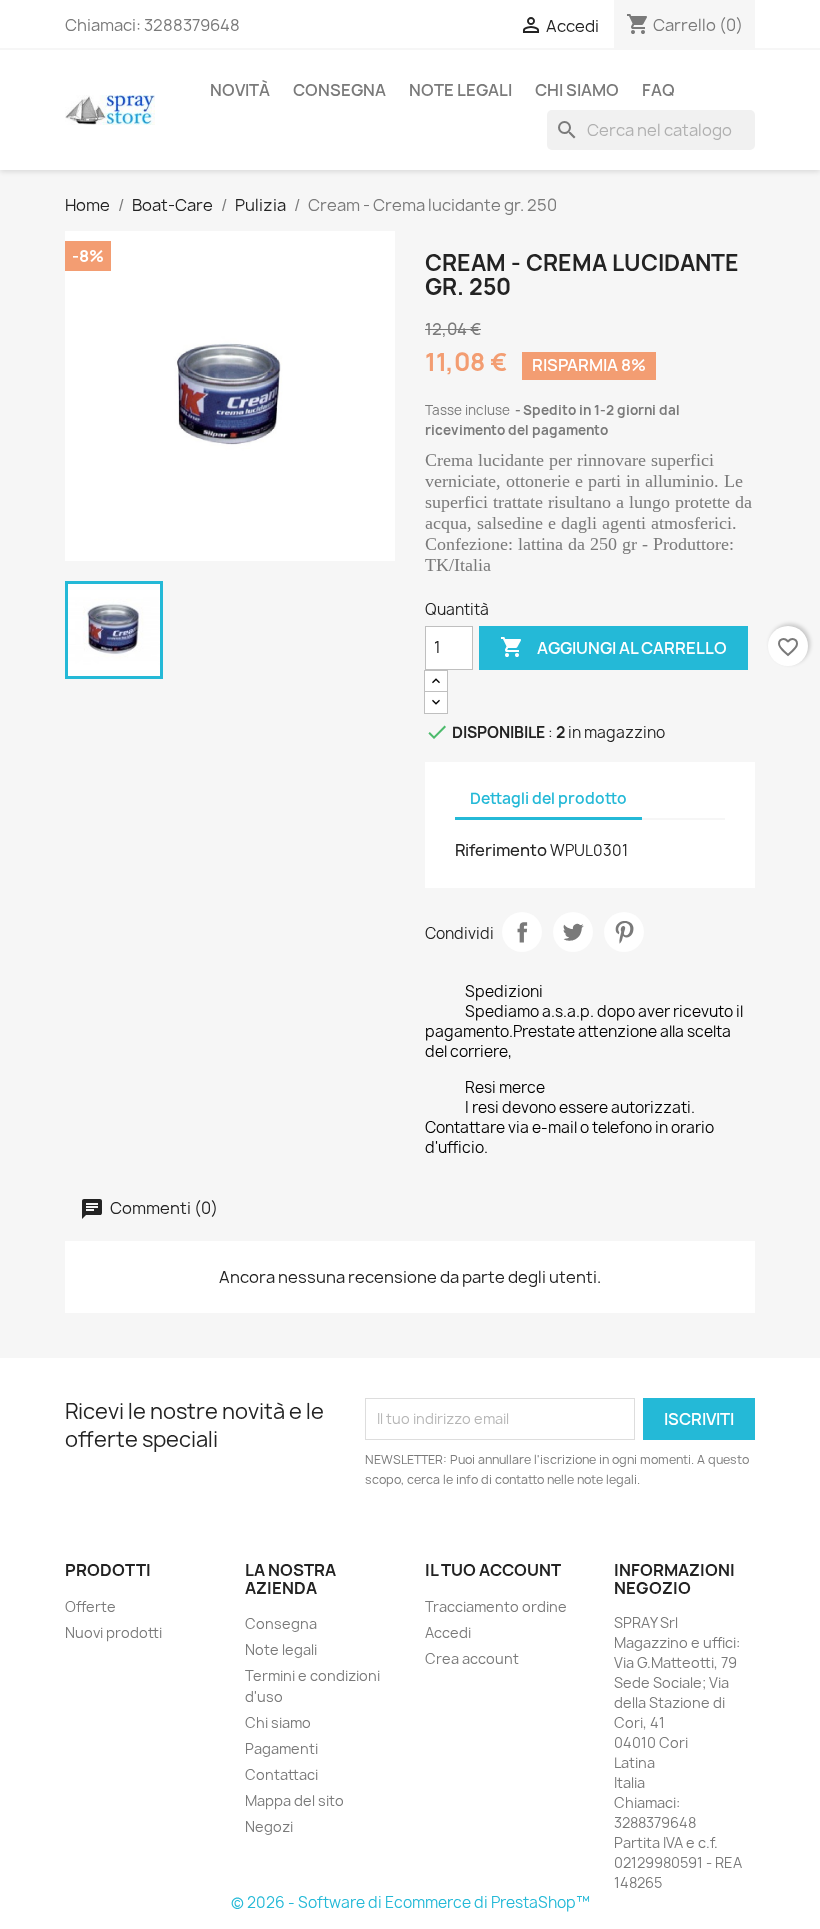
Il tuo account (493, 1570)
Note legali (460, 90)
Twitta (573, 932)
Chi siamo (577, 90)
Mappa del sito (294, 1800)
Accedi (448, 1632)
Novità (240, 90)
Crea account (472, 1658)
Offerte (90, 1606)
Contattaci (281, 1774)
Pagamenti (281, 1748)
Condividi (522, 932)
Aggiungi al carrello (613, 647)
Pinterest (624, 932)
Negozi (269, 1826)
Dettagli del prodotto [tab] (548, 798)
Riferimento (501, 850)
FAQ (658, 90)
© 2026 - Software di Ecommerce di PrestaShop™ (410, 1902)
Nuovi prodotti (113, 1632)
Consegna (339, 90)
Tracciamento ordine (496, 1606)
